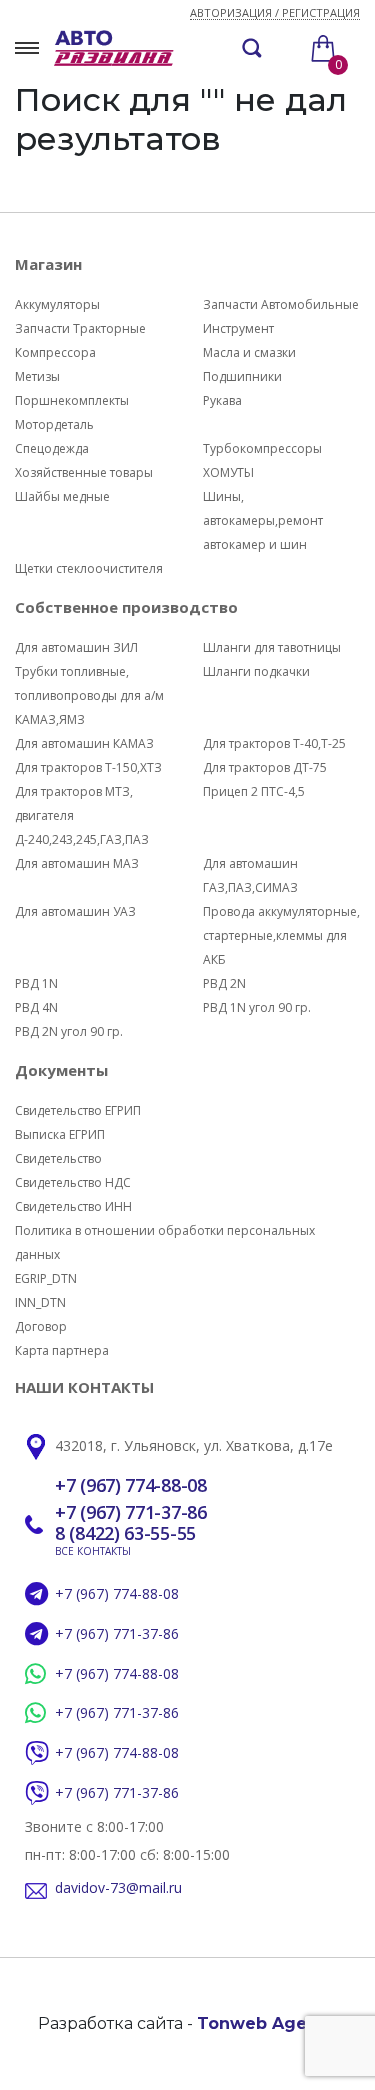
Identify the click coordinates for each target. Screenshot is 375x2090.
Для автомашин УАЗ (75, 911)
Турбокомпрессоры (262, 448)
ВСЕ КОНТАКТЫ (93, 1551)
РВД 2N (224, 983)
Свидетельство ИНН (73, 1206)
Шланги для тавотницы (272, 647)
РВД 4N (36, 1007)
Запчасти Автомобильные (281, 304)
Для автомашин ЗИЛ (76, 647)
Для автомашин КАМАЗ (84, 743)
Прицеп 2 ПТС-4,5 (254, 791)
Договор (41, 1326)
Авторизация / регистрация (275, 13)
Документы (61, 1070)
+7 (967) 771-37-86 (131, 1513)
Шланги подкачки (256, 671)
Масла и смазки (249, 352)
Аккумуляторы (57, 304)
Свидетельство (58, 1158)
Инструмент (238, 328)
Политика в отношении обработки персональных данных (165, 1242)
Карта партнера (62, 1350)
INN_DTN (40, 1302)
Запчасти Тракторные (80, 328)
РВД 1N (36, 983)
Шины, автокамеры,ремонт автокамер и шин (263, 520)
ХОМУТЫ (228, 472)
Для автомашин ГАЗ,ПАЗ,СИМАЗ (250, 875)
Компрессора (55, 352)
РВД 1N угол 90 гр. (257, 1007)
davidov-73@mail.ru (118, 1888)
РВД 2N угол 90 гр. (69, 1031)
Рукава (222, 400)
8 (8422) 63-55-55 (125, 1534)
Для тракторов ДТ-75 (265, 767)
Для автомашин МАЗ (77, 863)
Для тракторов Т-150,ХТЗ (88, 767)
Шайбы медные (62, 496)
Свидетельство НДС (73, 1182)
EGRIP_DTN (46, 1278)
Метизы (37, 376)
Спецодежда (52, 448)
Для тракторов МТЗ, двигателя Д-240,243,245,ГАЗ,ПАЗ (82, 815)
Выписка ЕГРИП (60, 1134)
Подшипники (242, 376)
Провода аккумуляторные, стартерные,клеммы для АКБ (281, 935)
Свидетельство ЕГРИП (78, 1110)
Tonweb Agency (267, 2023)
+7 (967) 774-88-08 (131, 1486)
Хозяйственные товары (84, 472)
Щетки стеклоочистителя (89, 568)
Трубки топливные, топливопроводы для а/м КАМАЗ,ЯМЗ (89, 695)
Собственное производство (126, 607)
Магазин (48, 264)
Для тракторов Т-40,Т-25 (274, 743)
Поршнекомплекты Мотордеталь (72, 412)
